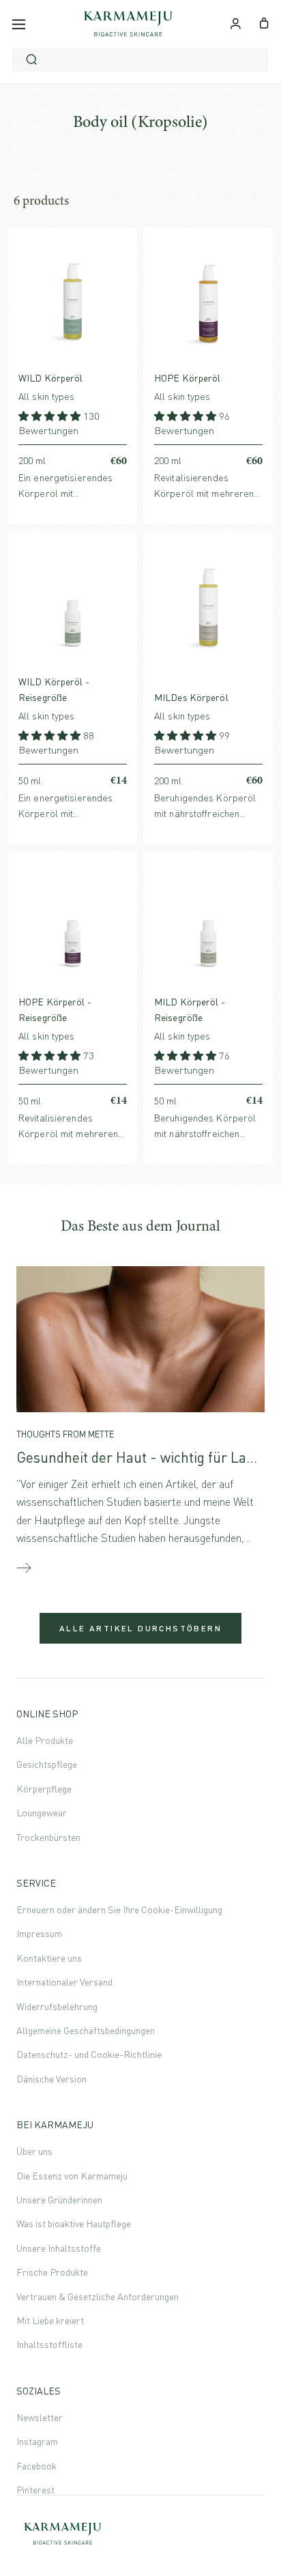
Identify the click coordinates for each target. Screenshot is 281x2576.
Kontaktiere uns (49, 1958)
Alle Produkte (45, 1740)
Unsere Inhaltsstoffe (59, 2248)
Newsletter (40, 2417)
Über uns (34, 2151)
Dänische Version (51, 2079)
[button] (51, 416)
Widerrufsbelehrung (57, 2006)
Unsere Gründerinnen (59, 2200)
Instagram (37, 2441)
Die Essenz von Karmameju (72, 2176)
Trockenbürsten (48, 1837)
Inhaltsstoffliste (49, 2344)
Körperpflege (44, 1789)
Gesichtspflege (47, 1764)
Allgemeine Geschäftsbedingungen (86, 2030)
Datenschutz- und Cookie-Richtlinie (89, 2054)
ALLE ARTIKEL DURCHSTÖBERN (140, 1628)
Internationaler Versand (64, 1982)
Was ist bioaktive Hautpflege (74, 2223)
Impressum (39, 1933)
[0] (264, 22)
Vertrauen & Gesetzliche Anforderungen (98, 2296)
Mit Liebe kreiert (50, 2320)
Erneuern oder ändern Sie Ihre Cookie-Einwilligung (119, 1909)
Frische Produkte (52, 2272)
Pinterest (35, 2490)
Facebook (36, 2466)
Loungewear (42, 1813)
